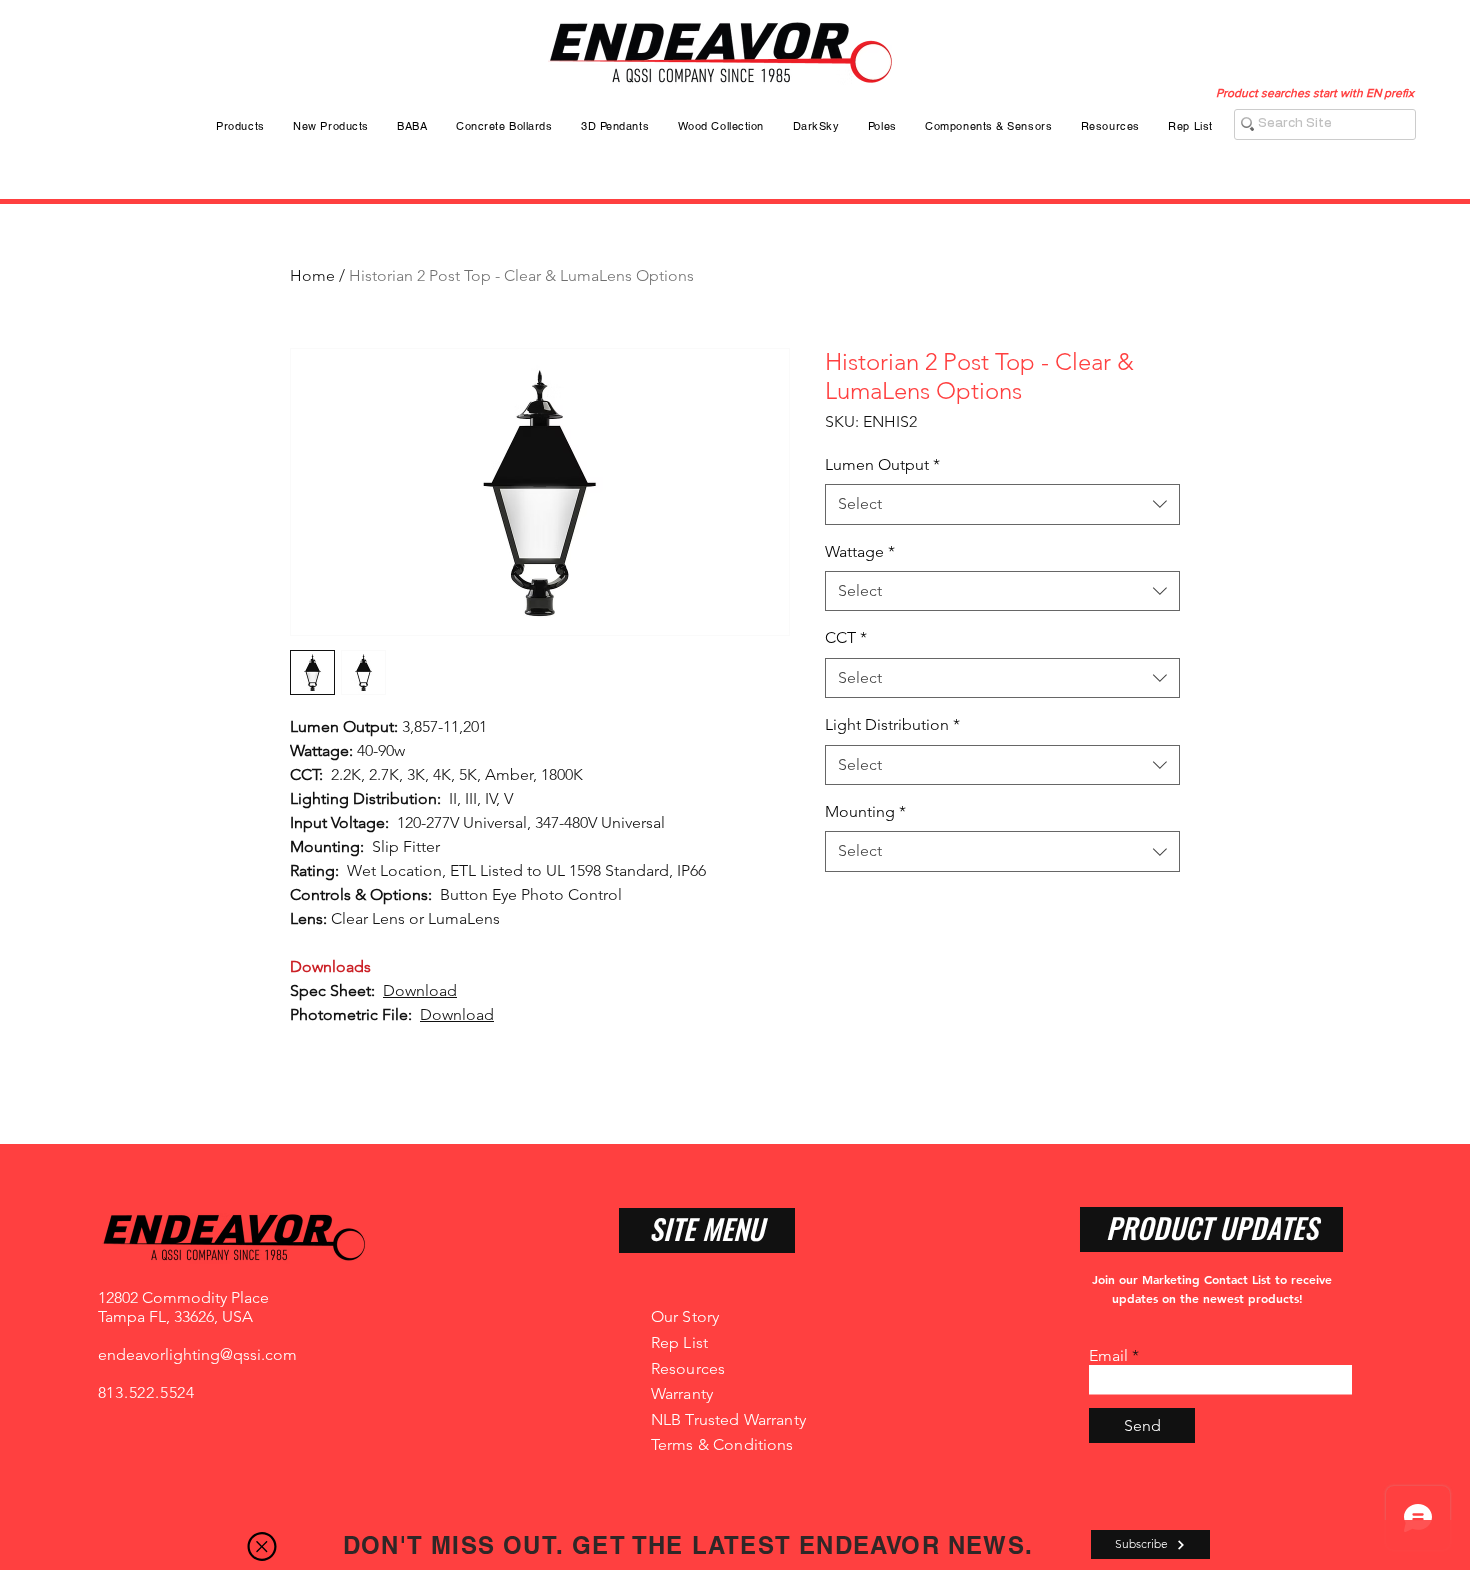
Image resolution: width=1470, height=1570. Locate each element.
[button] (262, 1546)
